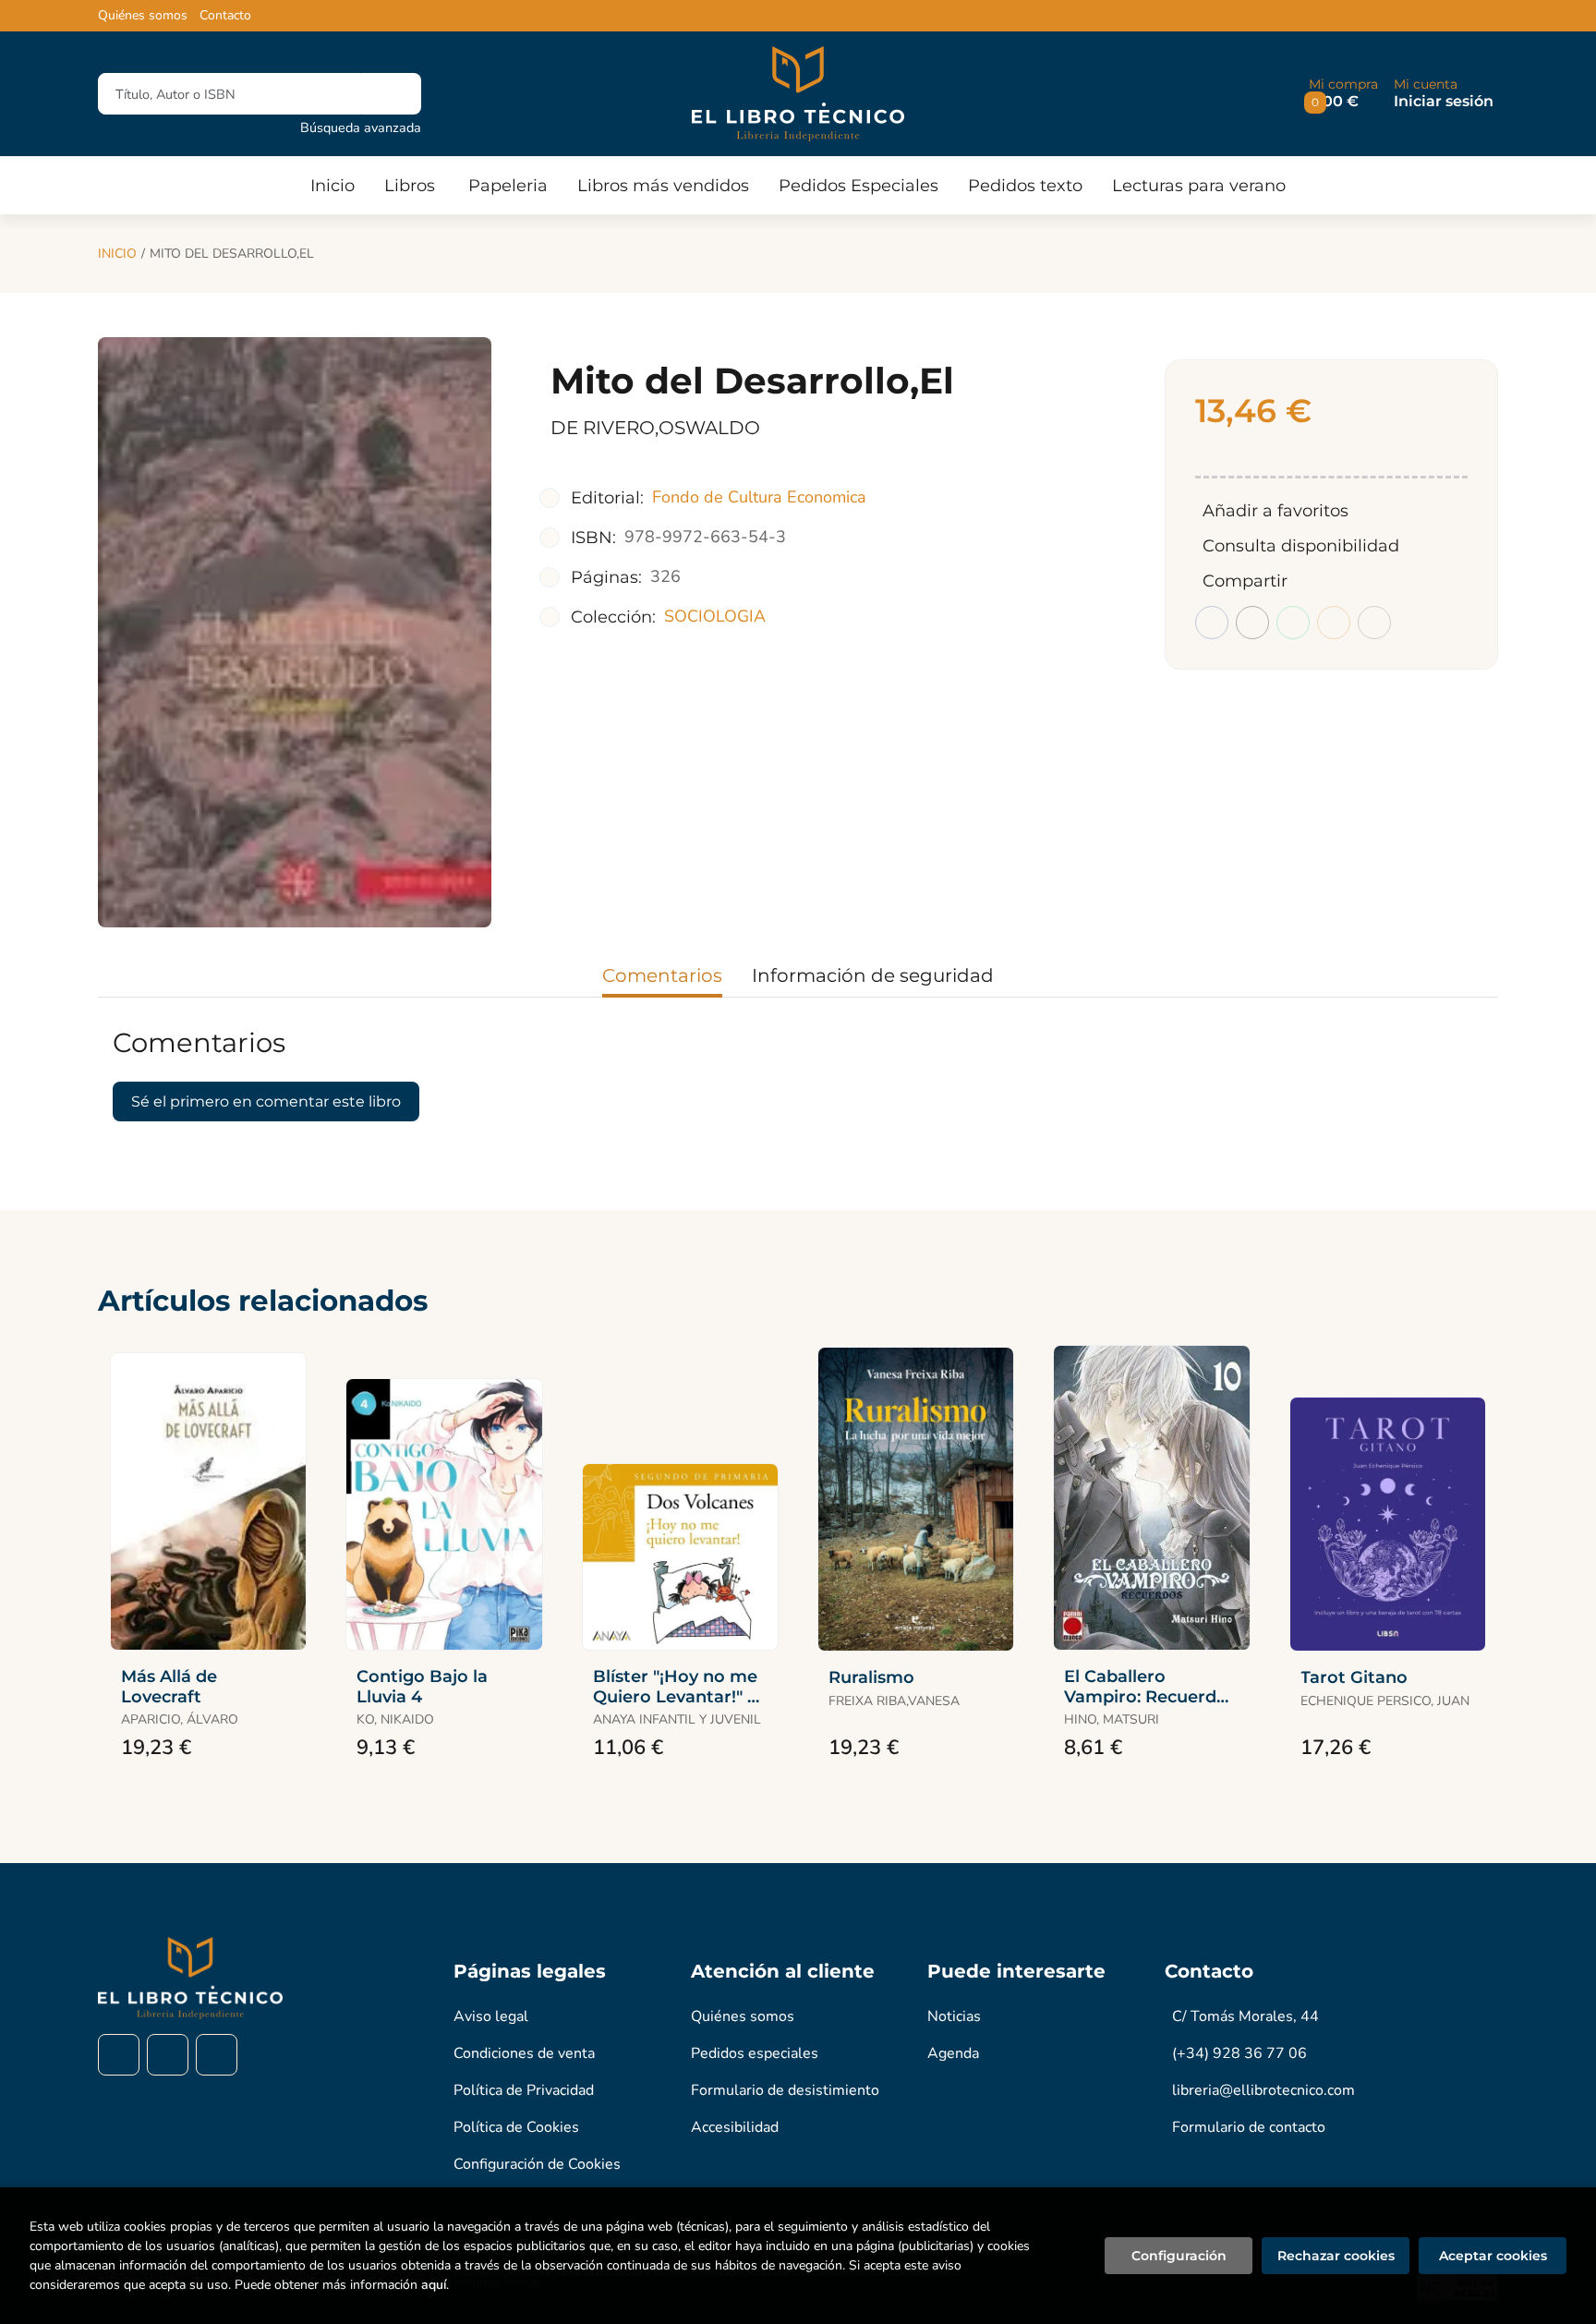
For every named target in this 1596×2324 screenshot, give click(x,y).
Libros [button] (410, 186)
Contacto (225, 16)
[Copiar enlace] (1374, 623)
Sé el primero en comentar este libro (266, 1101)
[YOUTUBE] (217, 2055)
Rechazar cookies (1336, 2256)
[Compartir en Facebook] (1212, 623)
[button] (1343, 94)
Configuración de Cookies (537, 2164)
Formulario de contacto (1249, 2127)
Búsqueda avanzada (361, 127)
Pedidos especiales (755, 2053)
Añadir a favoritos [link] (1276, 511)
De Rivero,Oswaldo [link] (655, 428)
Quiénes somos (143, 16)
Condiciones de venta (524, 2053)
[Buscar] (391, 94)
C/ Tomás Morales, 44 (1245, 2016)
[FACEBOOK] (119, 2055)
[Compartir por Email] (1334, 623)
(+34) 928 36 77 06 (1239, 2053)
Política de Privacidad (524, 2090)
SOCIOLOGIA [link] (715, 616)
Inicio (117, 254)
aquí (434, 2285)
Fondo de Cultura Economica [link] (759, 497)
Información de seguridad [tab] (873, 975)
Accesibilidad (735, 2127)
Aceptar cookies (1493, 2256)
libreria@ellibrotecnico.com (1263, 2090)
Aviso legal (491, 2016)
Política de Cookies (516, 2127)
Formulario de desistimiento (785, 2090)
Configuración (1179, 2256)
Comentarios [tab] (662, 975)
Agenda (953, 2053)
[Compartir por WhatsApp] (1293, 623)
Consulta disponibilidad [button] (1301, 546)
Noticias (954, 2016)
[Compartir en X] (1252, 623)
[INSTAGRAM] (168, 2055)
